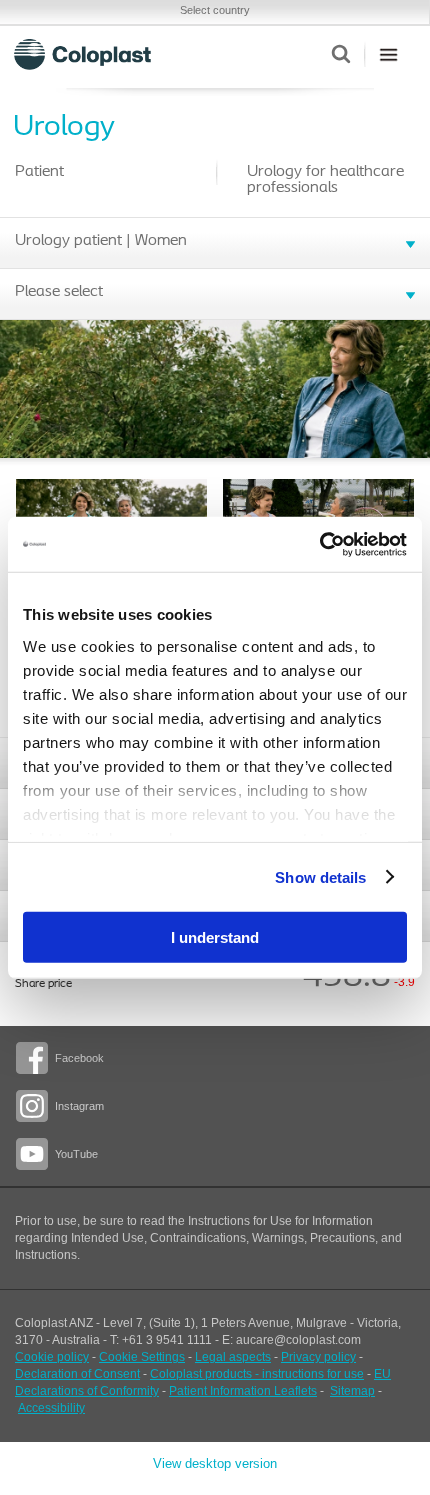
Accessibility (51, 1408)
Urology (64, 127)
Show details (320, 876)
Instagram (79, 1106)
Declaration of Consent (77, 1374)
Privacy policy (318, 1357)
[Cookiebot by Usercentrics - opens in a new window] (319, 544)
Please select (59, 292)
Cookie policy (52, 1357)
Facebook (79, 1058)
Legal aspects (233, 1357)
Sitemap (352, 1391)
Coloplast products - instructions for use (257, 1374)
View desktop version (215, 1463)
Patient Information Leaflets (243, 1391)
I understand (215, 937)
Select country (215, 10)
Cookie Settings (142, 1357)
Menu (388, 54)
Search (340, 54)
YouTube (76, 1154)
